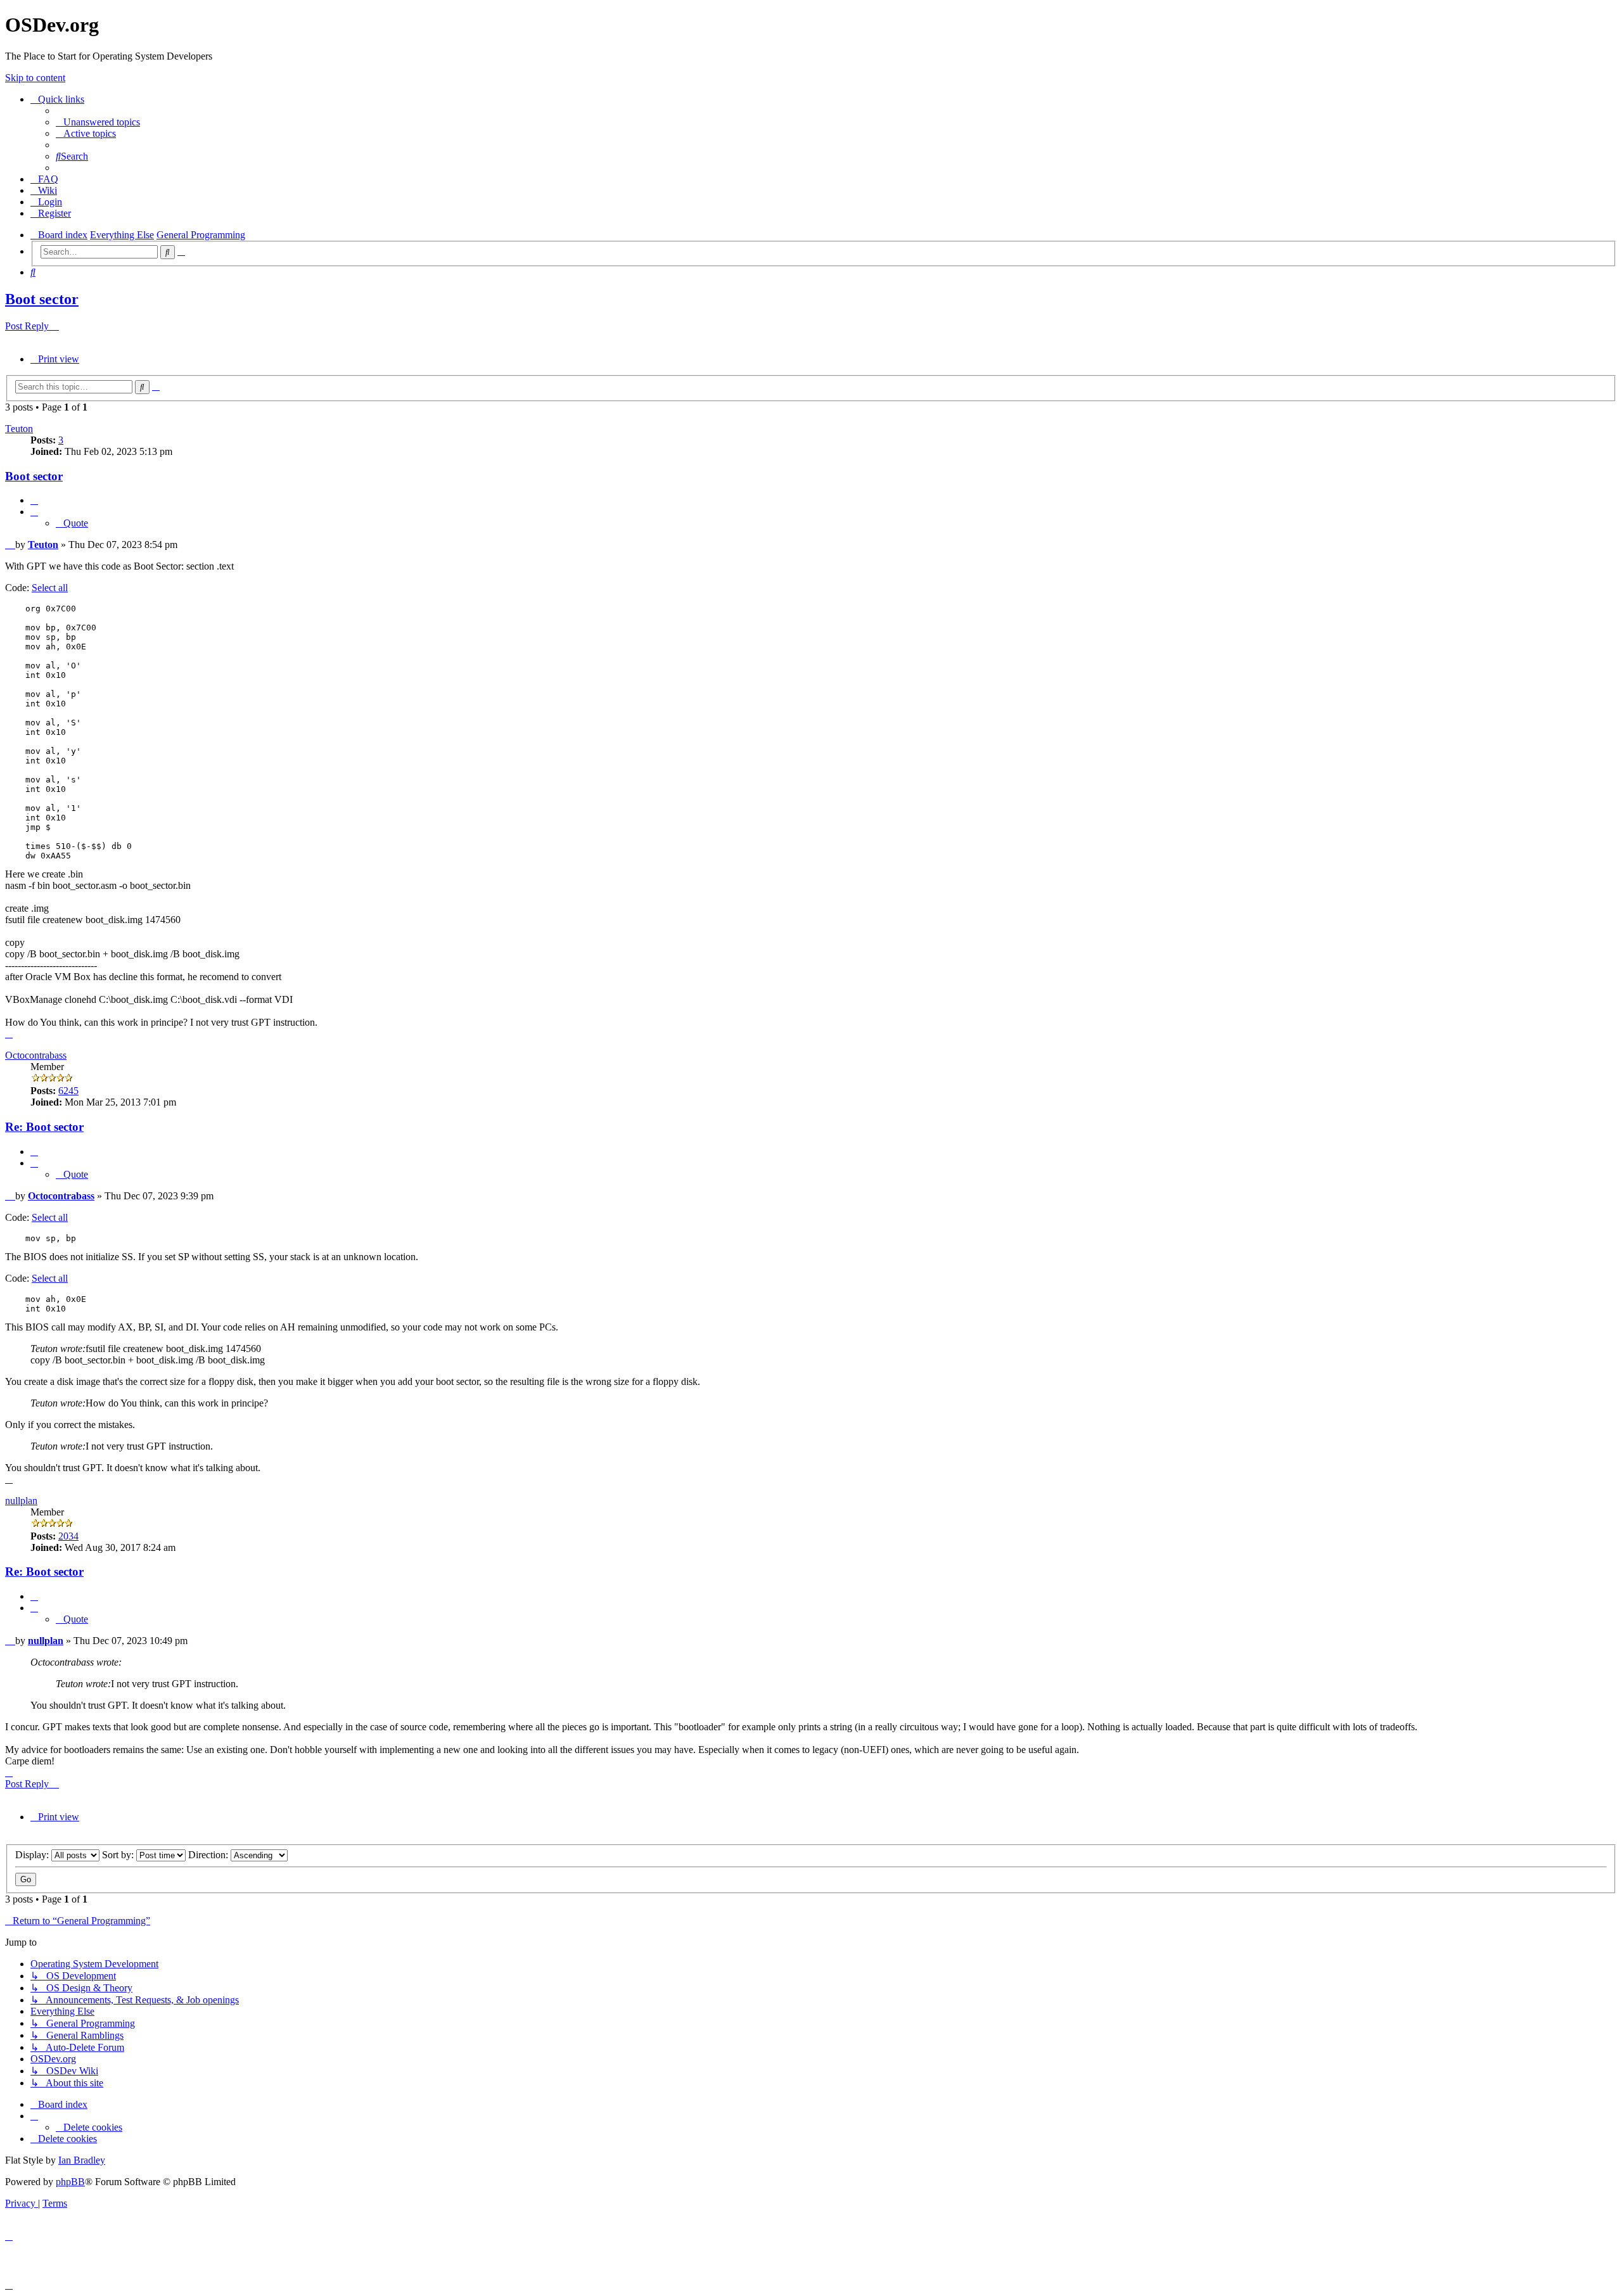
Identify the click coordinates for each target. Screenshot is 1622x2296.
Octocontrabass (36, 1055)
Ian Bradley (82, 2160)
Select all (50, 588)
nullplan (21, 1501)
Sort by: (119, 1855)
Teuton (19, 429)
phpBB (70, 2182)
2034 (68, 1536)
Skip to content (35, 78)
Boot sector (42, 299)
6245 (68, 1091)
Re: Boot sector (44, 1127)
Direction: (209, 1855)
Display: (33, 1855)
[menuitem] (98, 122)
